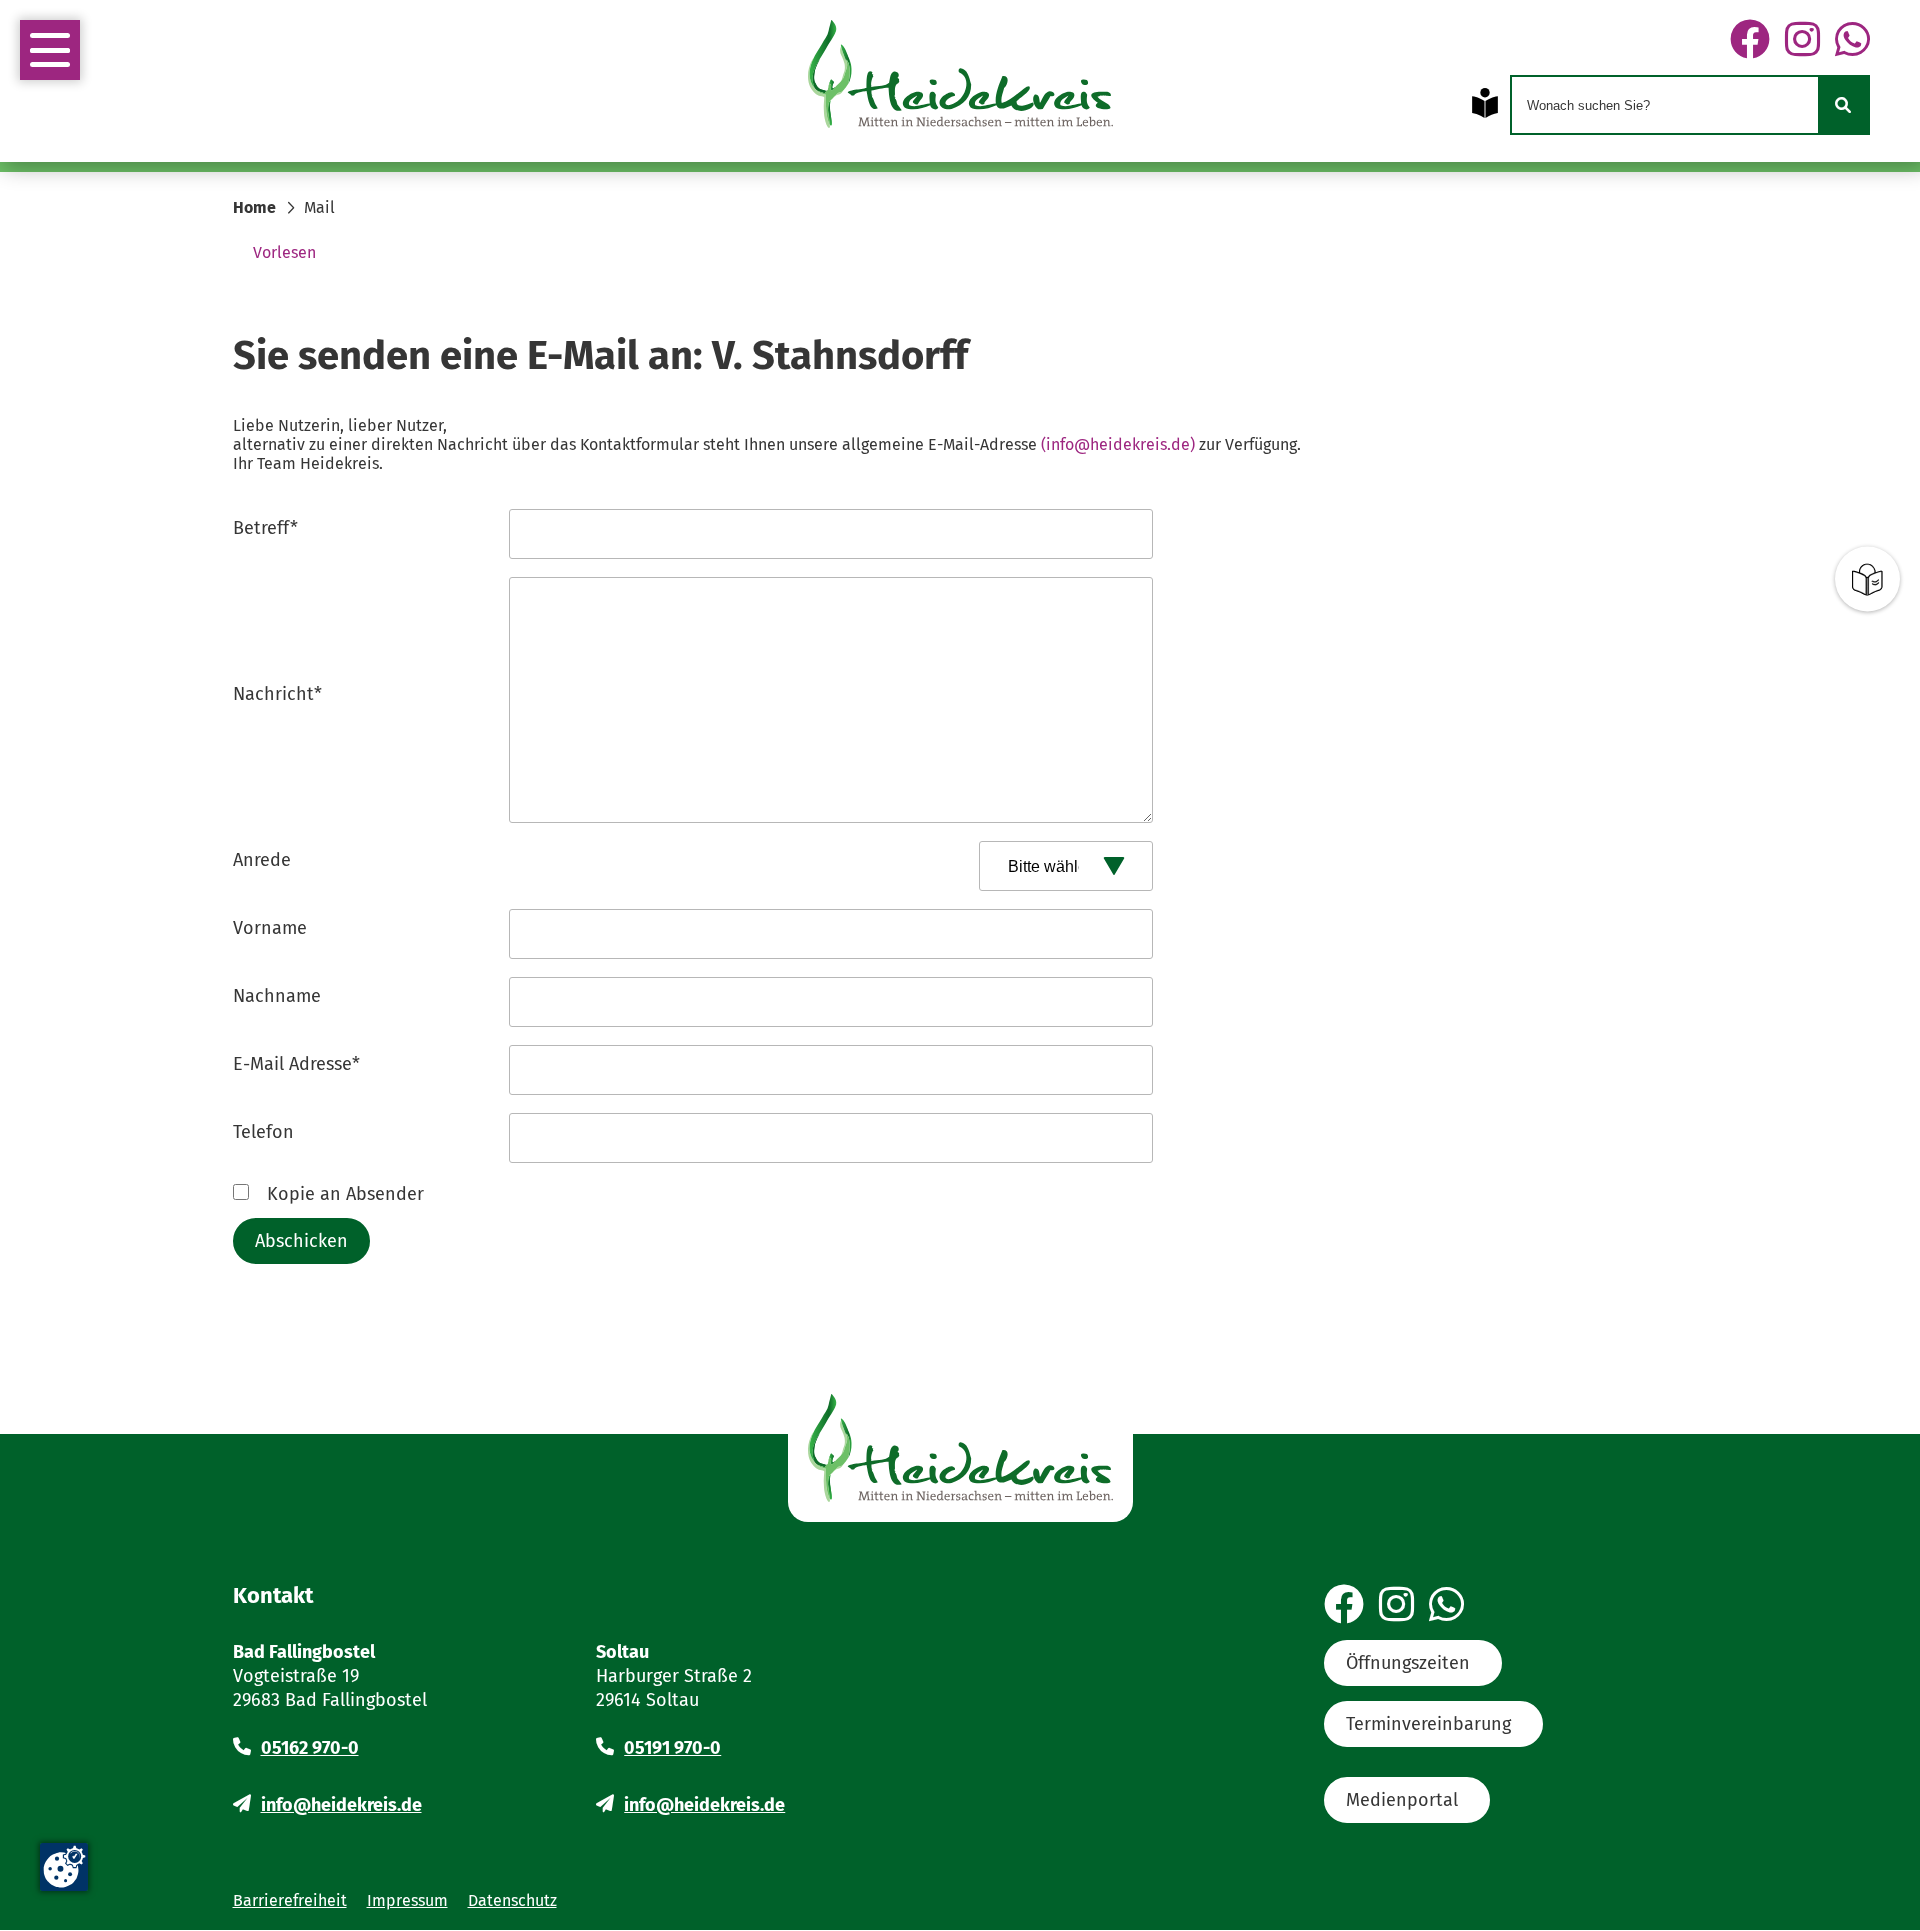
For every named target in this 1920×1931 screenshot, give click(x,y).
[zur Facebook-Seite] (1750, 41)
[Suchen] (1843, 105)
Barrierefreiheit (290, 1900)
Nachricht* (277, 694)
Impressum (407, 1900)
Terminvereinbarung (1428, 1724)
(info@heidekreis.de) (1118, 444)
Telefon (263, 1132)
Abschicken (301, 1241)
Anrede (262, 860)
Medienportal (1402, 1800)
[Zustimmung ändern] (64, 1867)
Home (254, 207)
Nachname (277, 996)
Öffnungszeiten (1408, 1663)
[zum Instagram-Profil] (1802, 41)
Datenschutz (512, 1900)
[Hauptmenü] (50, 50)
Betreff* (265, 528)
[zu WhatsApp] (1852, 41)
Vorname (270, 928)
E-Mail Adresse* (296, 1064)
